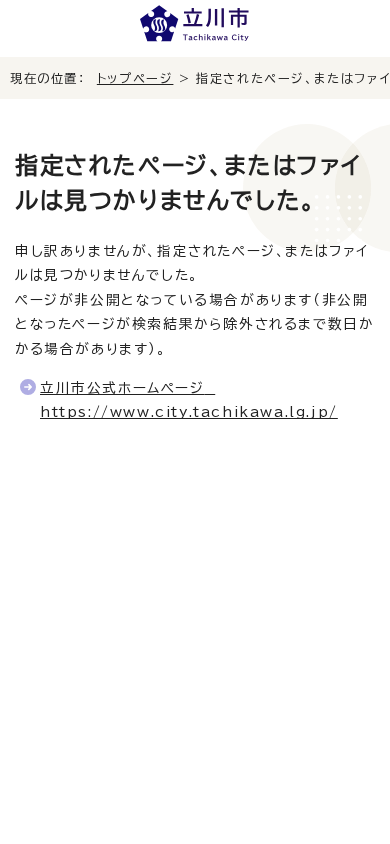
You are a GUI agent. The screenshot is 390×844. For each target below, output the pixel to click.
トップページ (135, 78)
